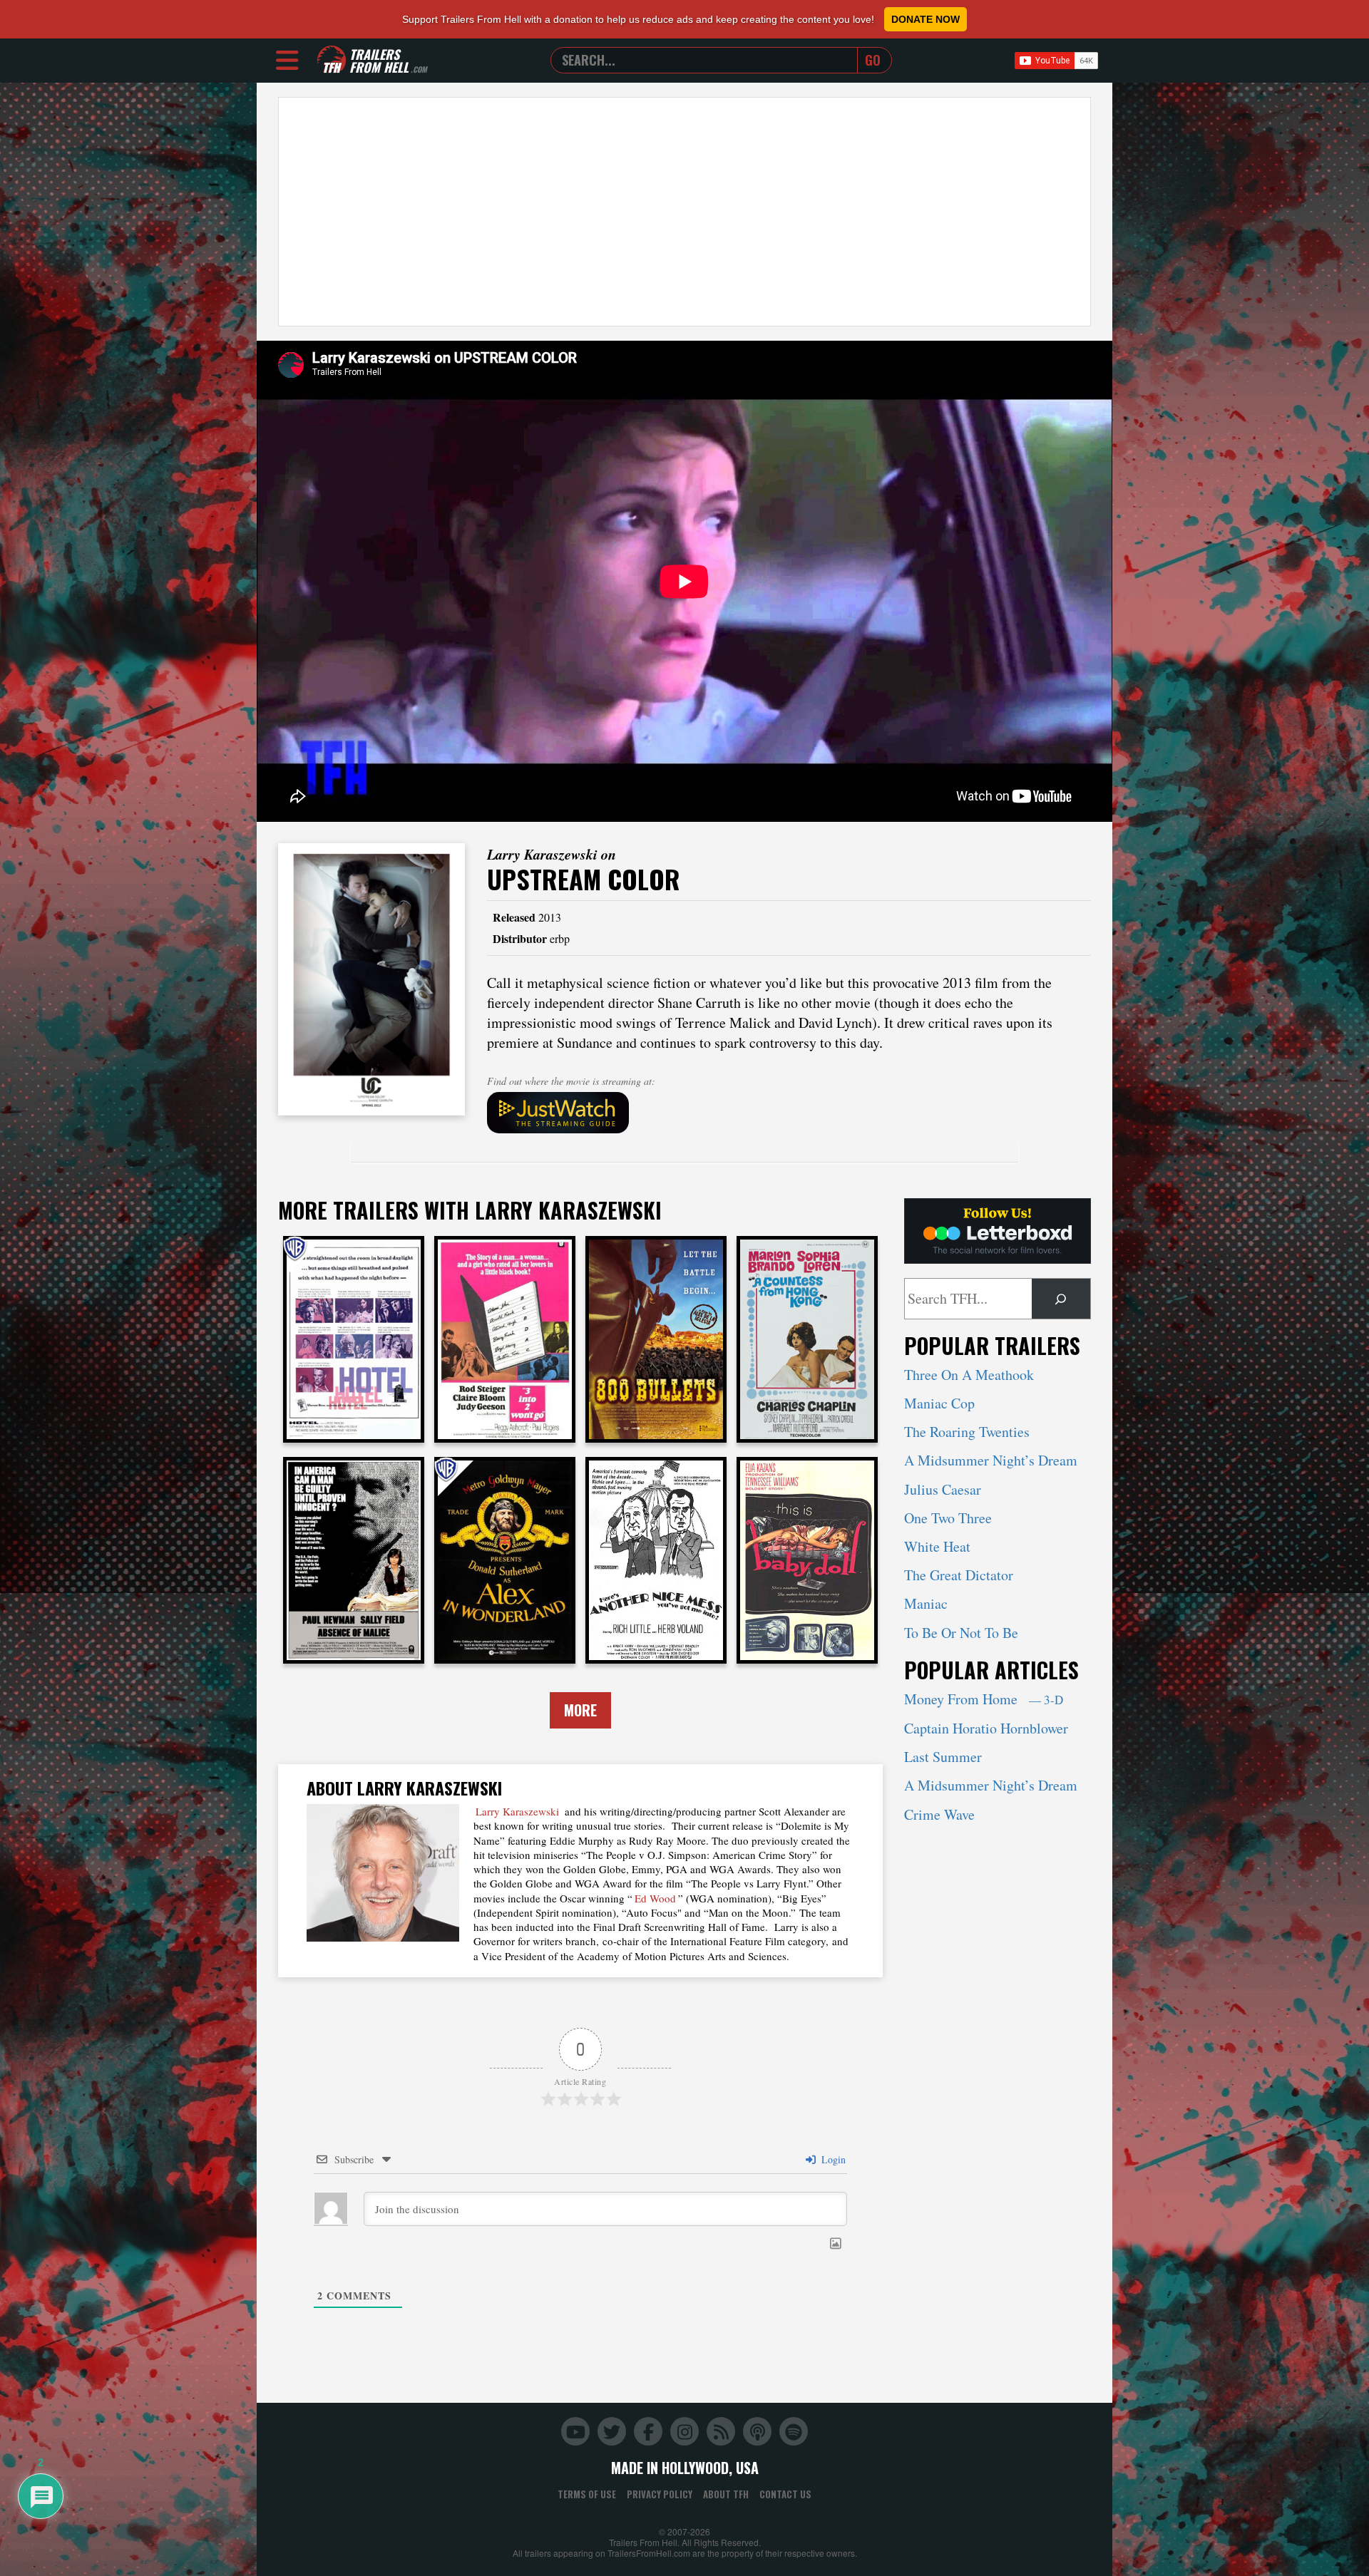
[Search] (1061, 1299)
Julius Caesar (943, 1489)
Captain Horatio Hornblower (986, 1728)
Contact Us (785, 2494)
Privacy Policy (660, 2494)
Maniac (926, 1603)
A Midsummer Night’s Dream (991, 1460)
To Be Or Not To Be (961, 1633)
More (580, 1710)
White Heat (937, 1546)
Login (832, 2159)
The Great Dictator (959, 1575)
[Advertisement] (684, 212)
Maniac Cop (939, 1403)
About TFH (726, 2494)
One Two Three (948, 1518)
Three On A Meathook (969, 1375)
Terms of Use (587, 2494)
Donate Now (926, 19)
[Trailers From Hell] (332, 60)
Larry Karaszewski (517, 1811)
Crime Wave (939, 1814)
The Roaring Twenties (967, 1432)
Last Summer (943, 1757)
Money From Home (984, 1699)
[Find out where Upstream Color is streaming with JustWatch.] (789, 1113)
